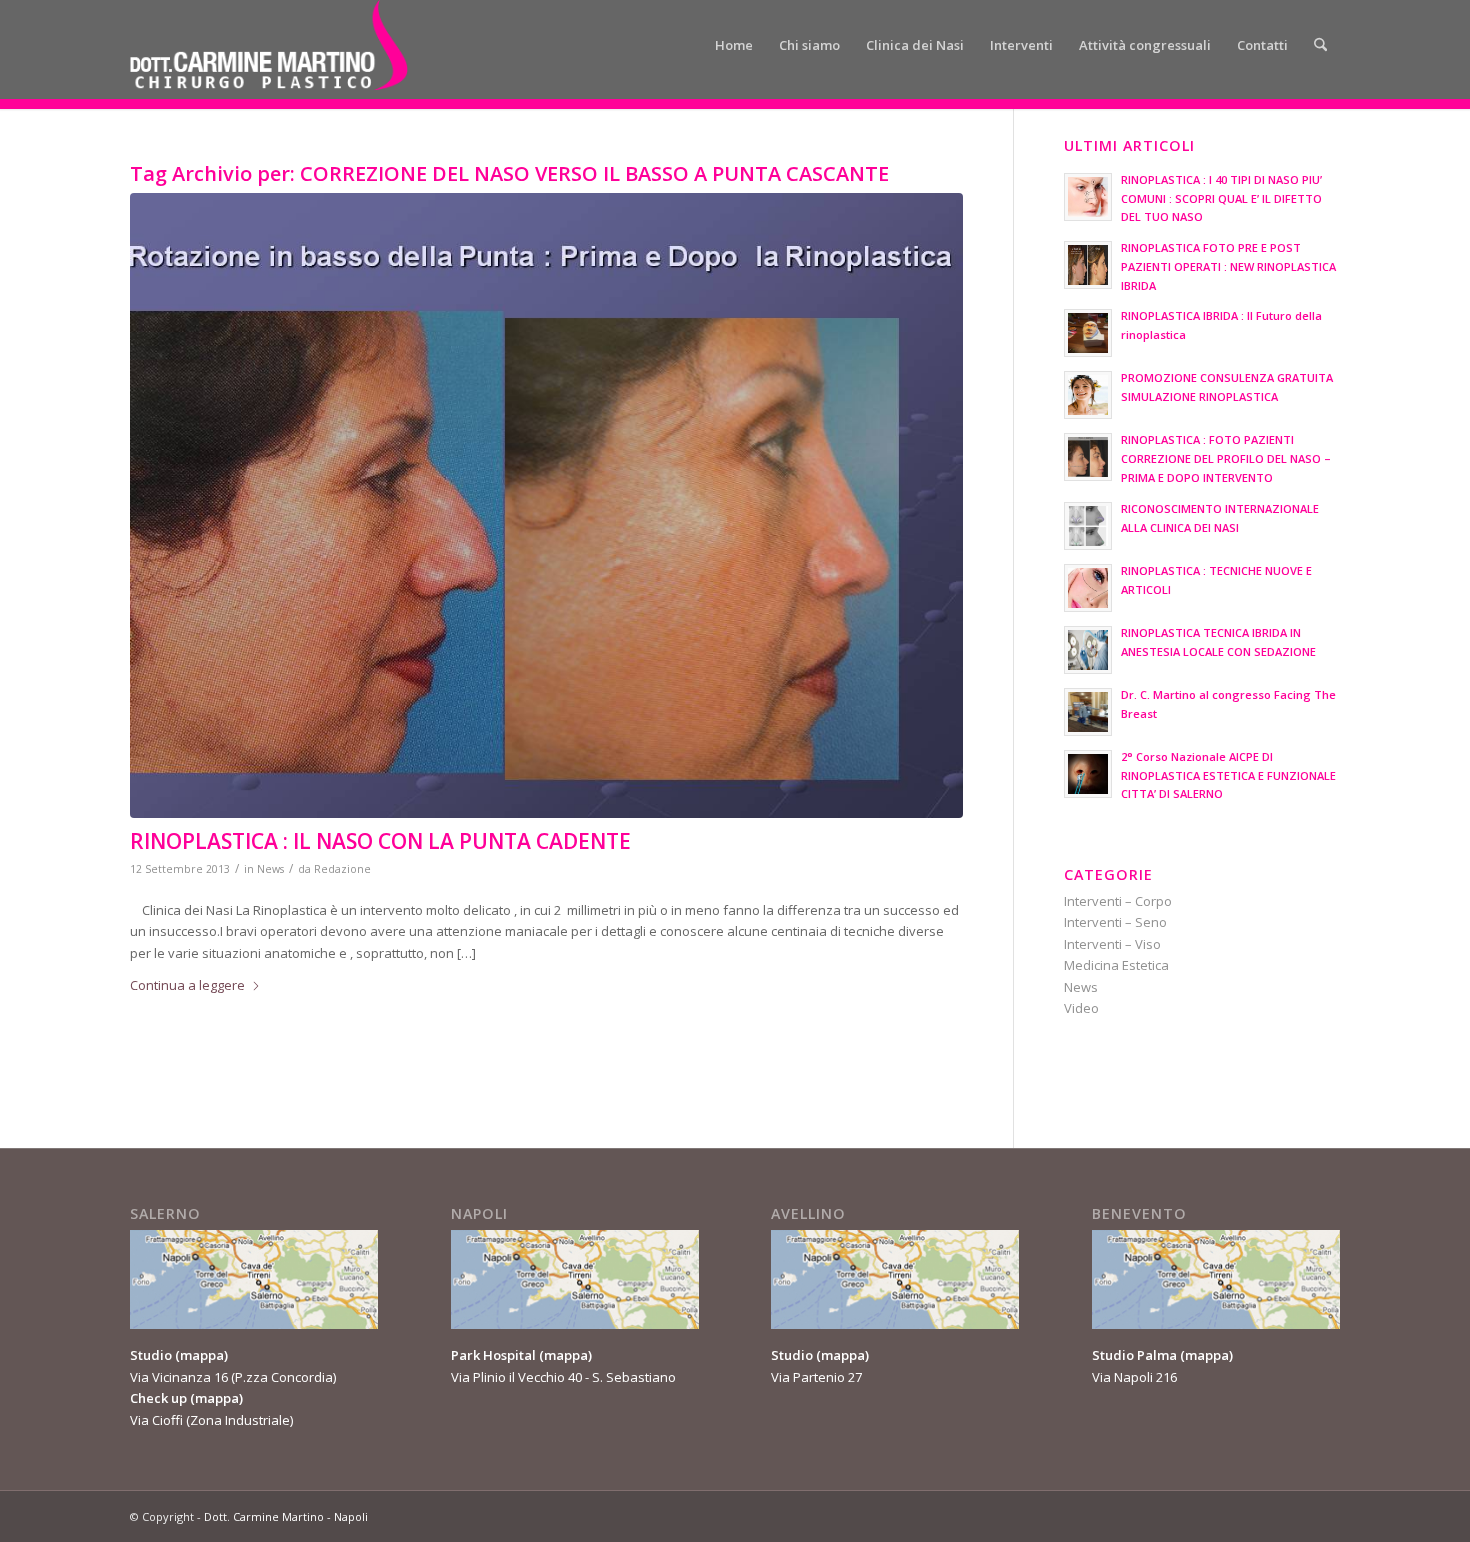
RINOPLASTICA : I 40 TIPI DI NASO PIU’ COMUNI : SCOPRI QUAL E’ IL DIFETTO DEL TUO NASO (1221, 198)
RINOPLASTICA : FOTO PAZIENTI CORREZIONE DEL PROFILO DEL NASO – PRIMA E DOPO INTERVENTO (1226, 458)
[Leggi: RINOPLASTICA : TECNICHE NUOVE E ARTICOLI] (1088, 588)
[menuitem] (734, 45)
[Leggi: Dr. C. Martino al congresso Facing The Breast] (1088, 712)
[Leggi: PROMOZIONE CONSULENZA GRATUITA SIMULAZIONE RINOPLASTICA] (1088, 395)
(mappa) (201, 1355)
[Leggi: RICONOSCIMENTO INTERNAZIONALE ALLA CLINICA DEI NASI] (1088, 526)
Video (1081, 1008)
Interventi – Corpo (1118, 901)
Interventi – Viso (1112, 944)
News (270, 869)
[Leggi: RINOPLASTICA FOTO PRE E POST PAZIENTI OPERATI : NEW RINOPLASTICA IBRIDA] (1088, 265)
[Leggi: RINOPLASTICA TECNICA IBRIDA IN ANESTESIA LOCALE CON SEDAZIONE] (1088, 650)
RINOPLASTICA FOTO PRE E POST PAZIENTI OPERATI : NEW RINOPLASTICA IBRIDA (1228, 266)
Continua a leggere (187, 985)
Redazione (342, 869)
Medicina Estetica (1116, 965)
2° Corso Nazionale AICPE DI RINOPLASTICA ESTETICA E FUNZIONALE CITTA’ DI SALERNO (1228, 775)
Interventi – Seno (1115, 922)
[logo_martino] (269, 45)
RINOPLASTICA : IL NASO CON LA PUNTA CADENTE (380, 841)
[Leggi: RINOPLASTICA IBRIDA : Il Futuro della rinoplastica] (1088, 333)
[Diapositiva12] (546, 505)
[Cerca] (1320, 45)
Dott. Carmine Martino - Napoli (286, 1516)
